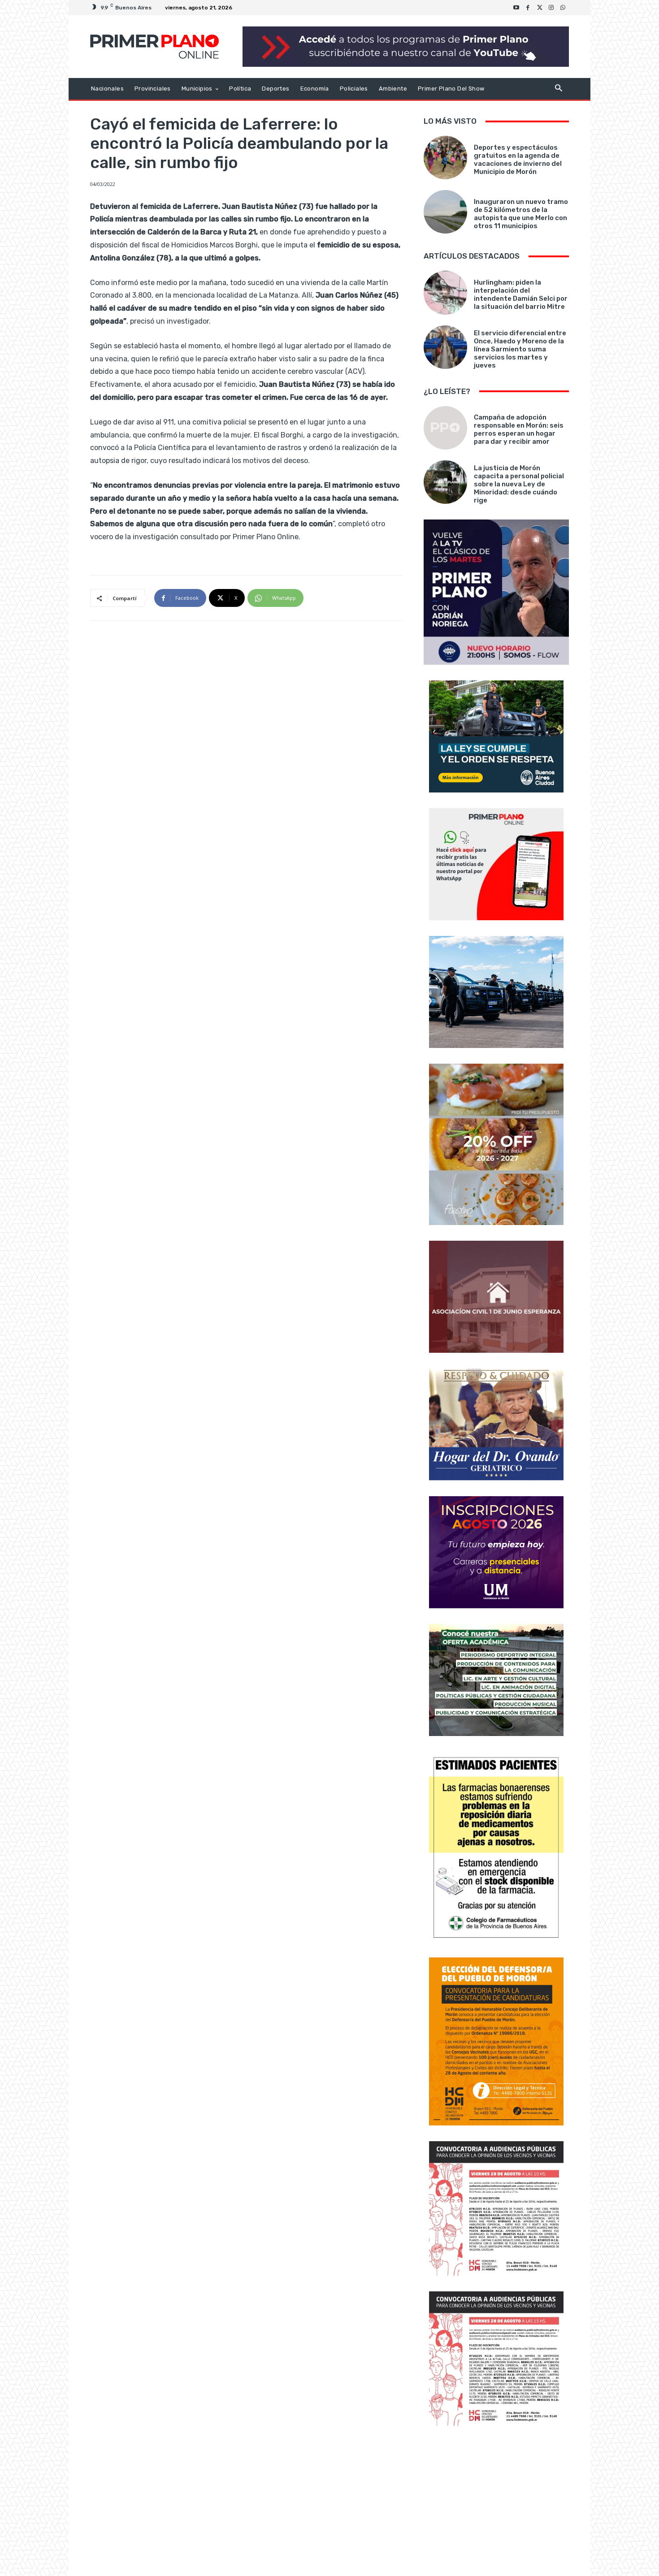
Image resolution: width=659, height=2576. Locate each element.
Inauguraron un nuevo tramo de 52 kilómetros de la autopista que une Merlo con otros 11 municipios (521, 214)
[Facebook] (528, 8)
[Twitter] (540, 8)
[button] (558, 89)
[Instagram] (551, 8)
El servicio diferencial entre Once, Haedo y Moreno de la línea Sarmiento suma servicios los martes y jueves (520, 349)
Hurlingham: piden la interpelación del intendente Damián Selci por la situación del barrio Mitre (521, 294)
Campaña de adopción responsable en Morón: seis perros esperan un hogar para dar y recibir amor (519, 429)
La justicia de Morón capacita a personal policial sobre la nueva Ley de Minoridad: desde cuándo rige (519, 484)
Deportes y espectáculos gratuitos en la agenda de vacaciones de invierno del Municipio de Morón (518, 160)
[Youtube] (516, 8)
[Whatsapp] (563, 8)
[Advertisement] (496, 2502)
